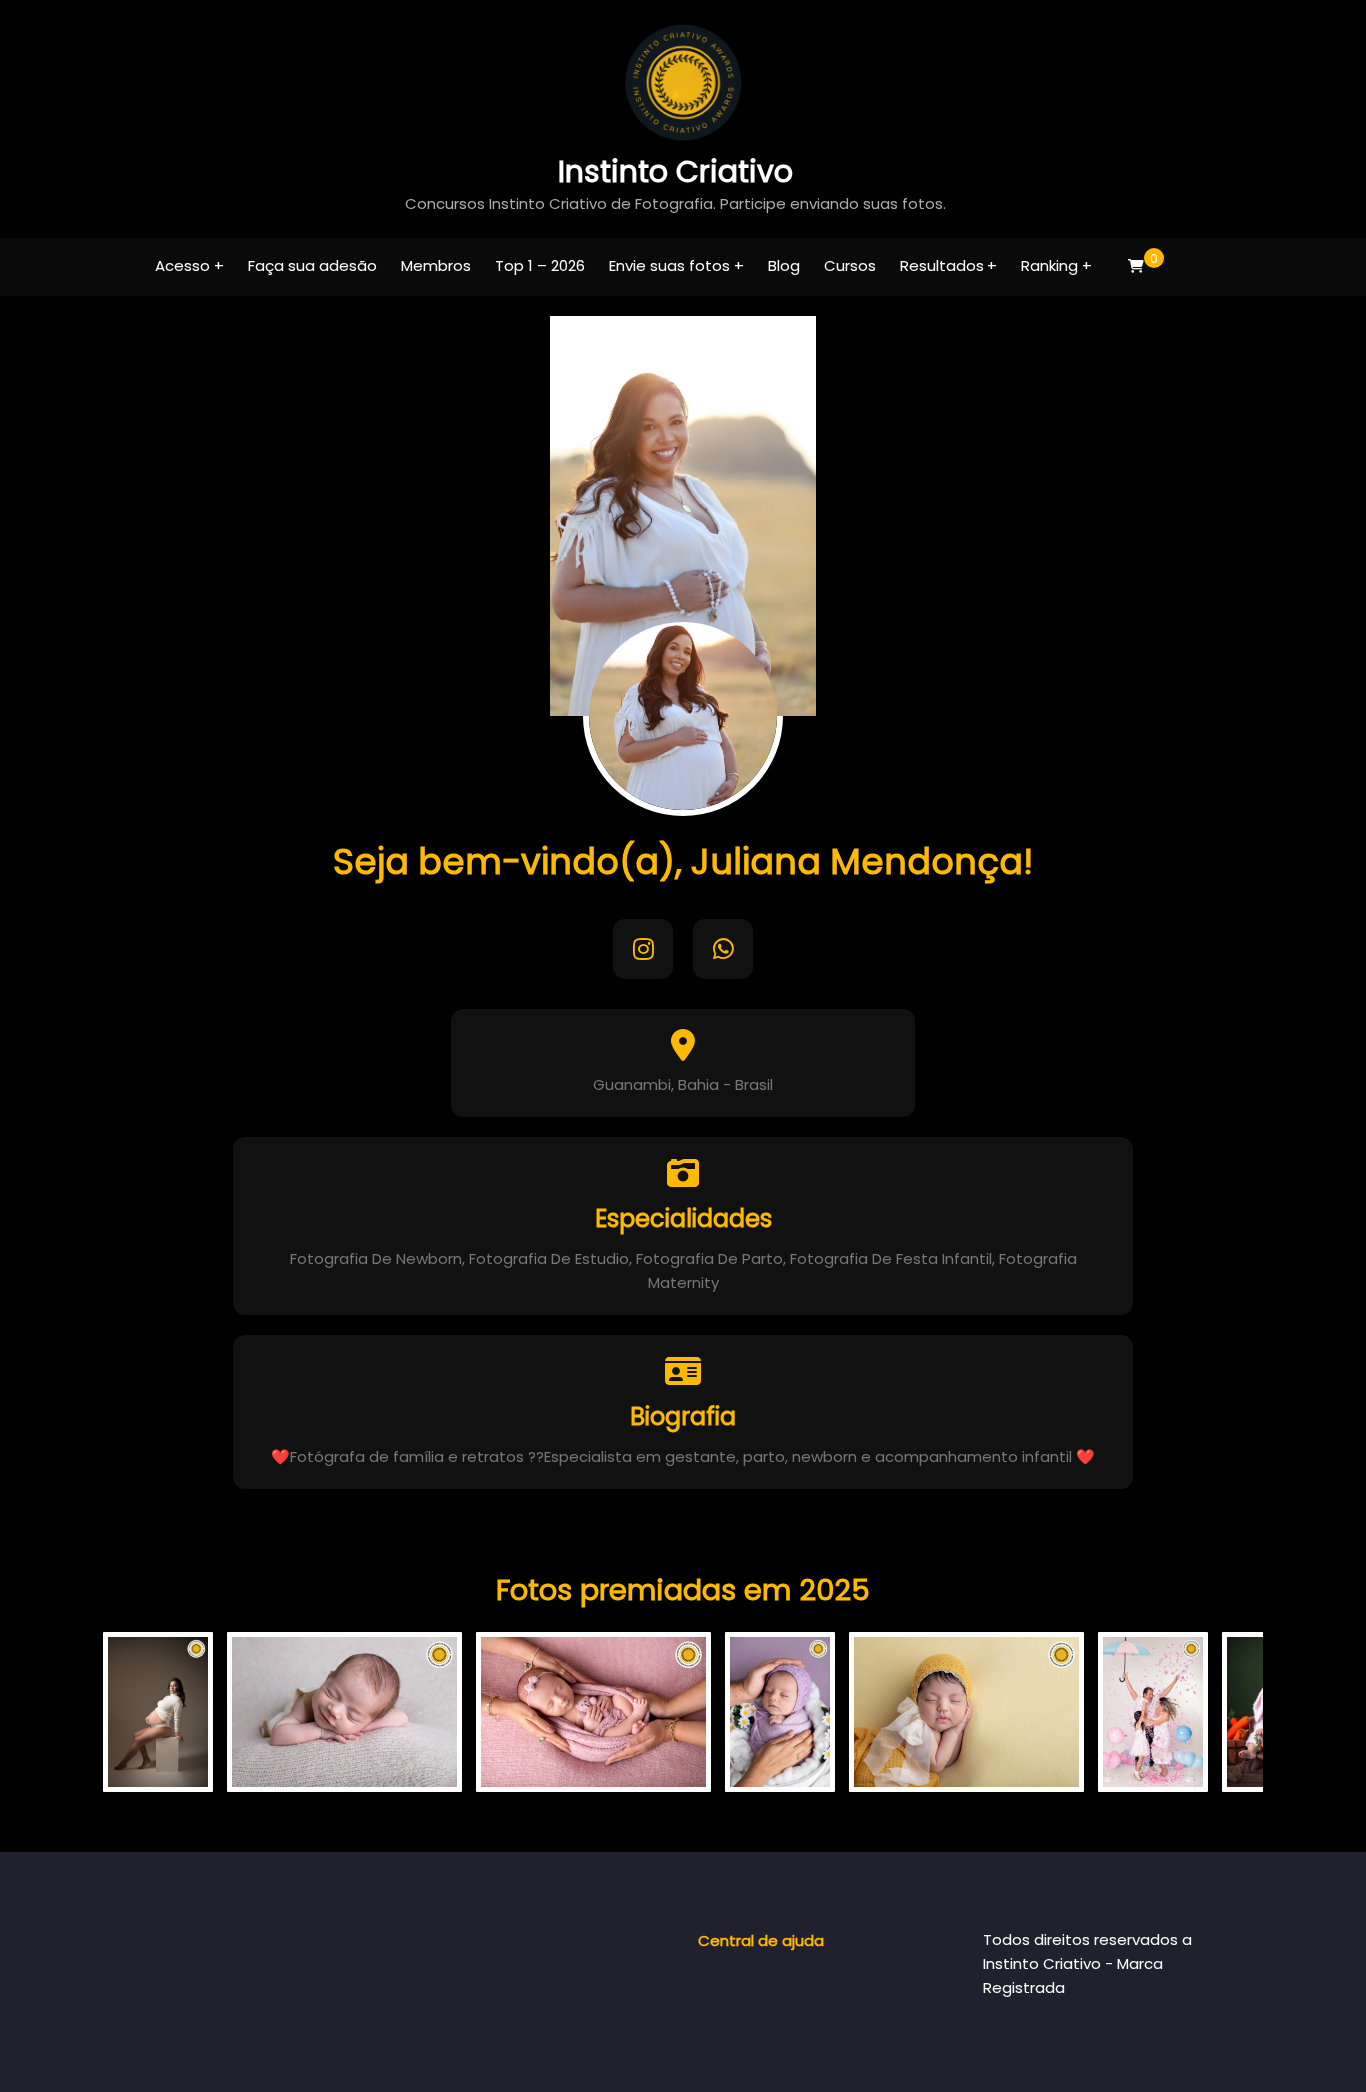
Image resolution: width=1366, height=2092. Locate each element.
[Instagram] (643, 949)
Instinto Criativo (675, 171)
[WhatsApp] (723, 949)
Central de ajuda (761, 1940)
